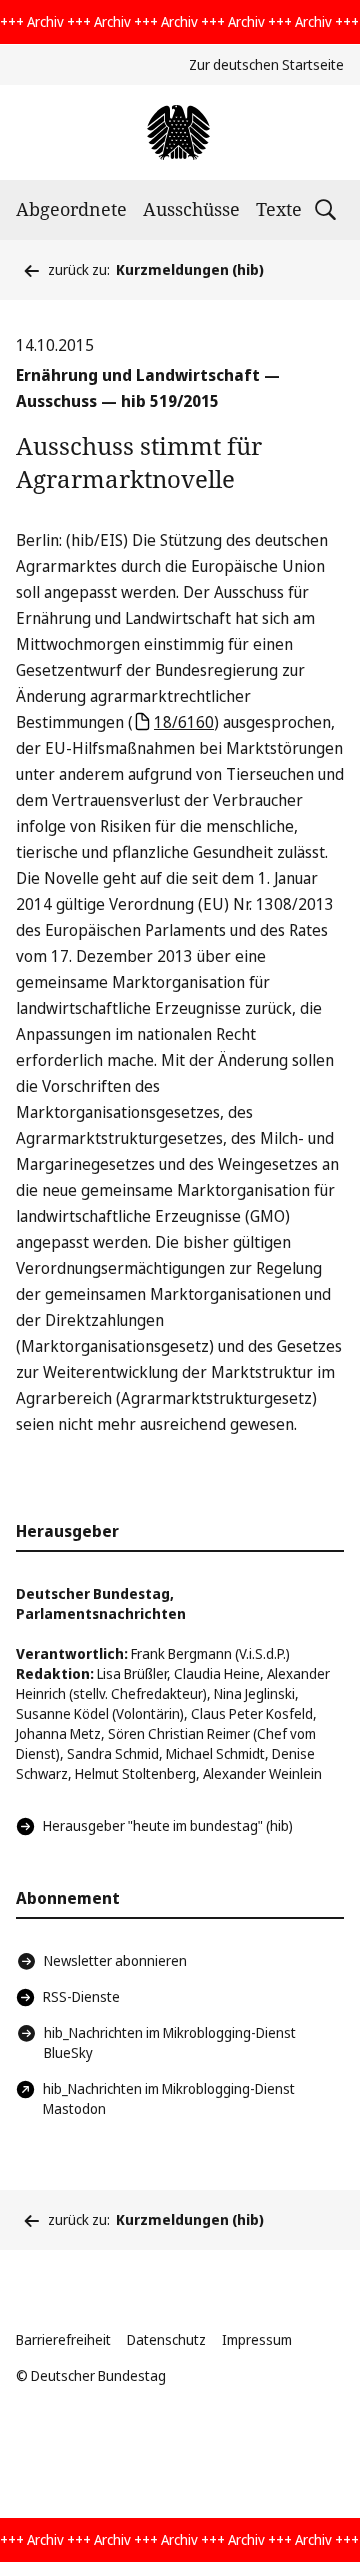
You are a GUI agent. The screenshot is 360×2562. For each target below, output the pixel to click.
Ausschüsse (191, 209)
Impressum (257, 2339)
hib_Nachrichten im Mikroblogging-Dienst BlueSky (170, 2042)
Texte (279, 209)
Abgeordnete (71, 209)
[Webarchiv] (179, 132)
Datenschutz (166, 2339)
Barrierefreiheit (63, 2339)
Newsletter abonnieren (115, 1960)
